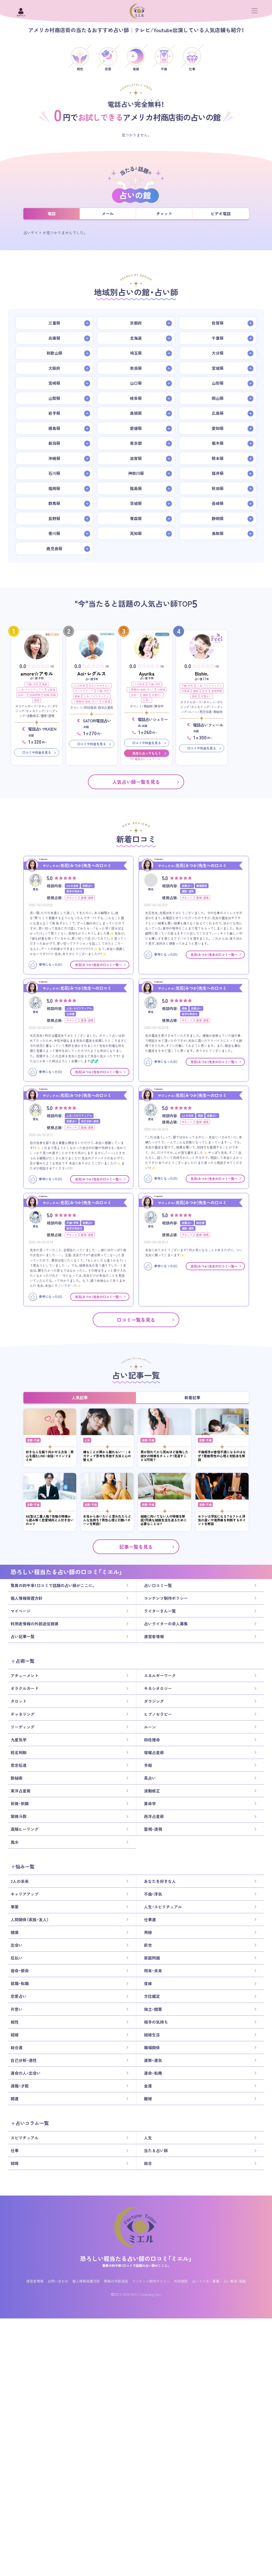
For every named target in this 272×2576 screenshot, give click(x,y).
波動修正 (152, 1791)
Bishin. (202, 674)
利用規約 (181, 2281)
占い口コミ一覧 (158, 1585)
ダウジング (154, 1701)
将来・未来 (153, 1971)
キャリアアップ (84, 691)
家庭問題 (35, 695)
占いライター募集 (206, 2281)
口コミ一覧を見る (136, 1320)
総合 (148, 2163)
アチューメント (25, 1676)
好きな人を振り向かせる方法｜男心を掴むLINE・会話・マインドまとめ (50, 1456)
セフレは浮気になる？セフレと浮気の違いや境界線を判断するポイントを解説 (222, 1520)
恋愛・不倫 (33, 1440)
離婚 (148, 2099)
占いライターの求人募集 (166, 1624)
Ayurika (147, 674)
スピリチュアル (25, 2138)
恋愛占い (157, 695)
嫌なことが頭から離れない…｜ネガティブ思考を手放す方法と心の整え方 (107, 1456)
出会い (22, 695)
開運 (15, 2099)
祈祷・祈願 (20, 1804)
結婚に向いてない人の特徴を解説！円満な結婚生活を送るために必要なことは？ (164, 1520)
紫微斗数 (19, 1816)
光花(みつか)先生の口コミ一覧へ (98, 965)
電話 (52, 214)
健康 (196, 691)
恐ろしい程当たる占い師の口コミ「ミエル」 (136, 2258)
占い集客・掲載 (235, 2281)
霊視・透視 (153, 1829)
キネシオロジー (158, 1688)
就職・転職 (50, 695)
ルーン (150, 1727)
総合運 (17, 2048)
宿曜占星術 (154, 1753)
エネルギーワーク (160, 1676)
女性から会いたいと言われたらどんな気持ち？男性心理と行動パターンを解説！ (107, 1520)
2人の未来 (79, 686)
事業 (45, 684)
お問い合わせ (58, 2281)
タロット (19, 1701)
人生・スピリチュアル (31, 689)
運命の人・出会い (26, 2073)
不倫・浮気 (32, 684)
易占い (150, 1778)
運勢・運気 (153, 2060)
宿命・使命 (20, 1971)
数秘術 (17, 1778)
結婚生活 (152, 2035)
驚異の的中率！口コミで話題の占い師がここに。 (53, 1585)
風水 (15, 1842)
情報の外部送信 (116, 2281)
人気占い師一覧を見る (136, 782)
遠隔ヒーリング (25, 1829)
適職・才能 (20, 2086)
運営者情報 (154, 1637)
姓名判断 (19, 1753)
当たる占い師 (156, 2151)
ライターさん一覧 (160, 1611)
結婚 (15, 2035)
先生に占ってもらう (147, 753)
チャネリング (23, 1714)
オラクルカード (25, 1688)
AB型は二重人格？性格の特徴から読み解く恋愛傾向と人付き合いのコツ (50, 1520)
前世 (205, 691)
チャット (164, 214)
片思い (147, 700)
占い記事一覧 (23, 1637)
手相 (148, 1765)
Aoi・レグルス (92, 674)
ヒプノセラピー (158, 1714)
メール (108, 214)
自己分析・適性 (24, 2060)
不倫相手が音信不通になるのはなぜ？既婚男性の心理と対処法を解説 (222, 1456)
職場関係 (152, 2048)
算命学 (150, 1804)
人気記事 (80, 1398)
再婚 (148, 1932)
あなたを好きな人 (99, 686)
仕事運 (51, 689)
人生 (87, 1440)
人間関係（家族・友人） (86, 701)
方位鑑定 (152, 1996)
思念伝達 (19, 1765)
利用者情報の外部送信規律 (35, 1624)
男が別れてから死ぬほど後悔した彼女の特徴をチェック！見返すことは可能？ (164, 1456)
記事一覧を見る (136, 1547)
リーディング (23, 1727)
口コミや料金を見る (37, 752)
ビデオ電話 (221, 214)
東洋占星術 (21, 1791)
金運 (148, 2086)
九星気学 (19, 1740)
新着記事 (192, 1398)
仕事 (15, 2151)
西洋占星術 (154, 1816)
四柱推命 (152, 1740)
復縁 (37, 700)
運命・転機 (153, 2073)
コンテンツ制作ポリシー (166, 1598)
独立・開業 (153, 2009)
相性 (15, 2022)
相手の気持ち (156, 2022)
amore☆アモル (37, 674)
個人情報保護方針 (27, 1598)
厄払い (17, 1958)
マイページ (21, 1611)
